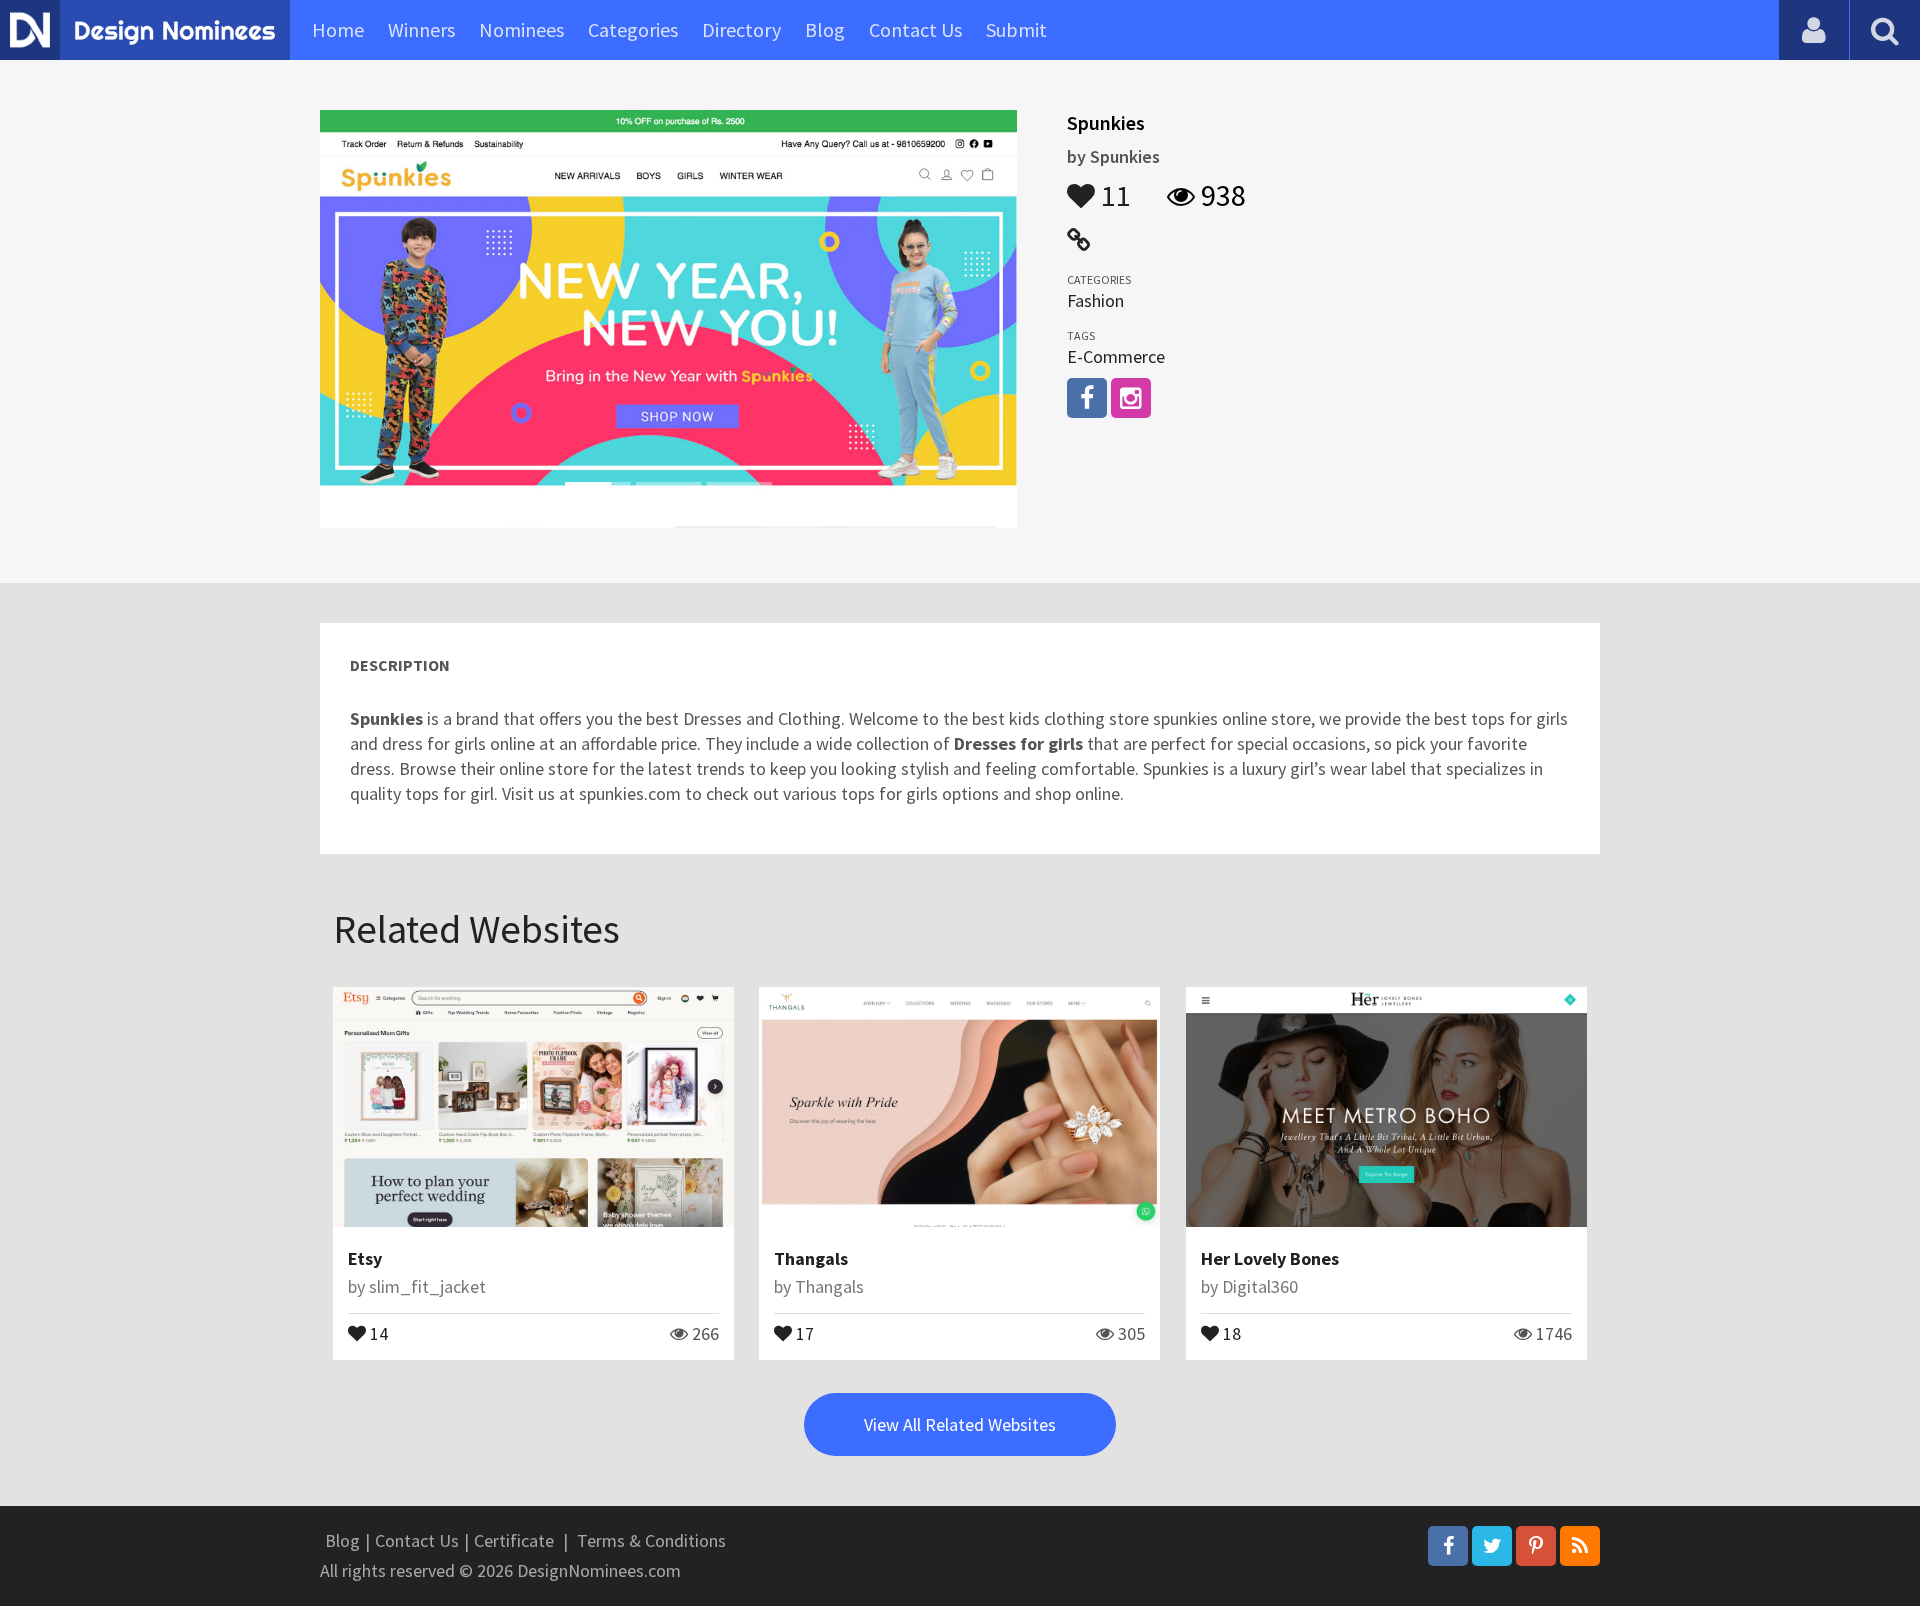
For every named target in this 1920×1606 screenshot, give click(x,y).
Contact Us (915, 29)
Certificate (514, 1540)
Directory (741, 29)
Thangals (811, 1258)
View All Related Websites (960, 1424)
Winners (421, 29)
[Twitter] (1492, 1546)
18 (1230, 1332)
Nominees (521, 29)
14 (377, 1332)
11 (1113, 186)
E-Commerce (1116, 356)
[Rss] (1580, 1546)
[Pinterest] (1536, 1546)
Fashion (1095, 300)
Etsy (365, 1258)
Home (338, 29)
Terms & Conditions (651, 1540)
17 (803, 1332)
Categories (633, 29)
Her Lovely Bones (1270, 1258)
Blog (825, 29)
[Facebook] (1448, 1546)
